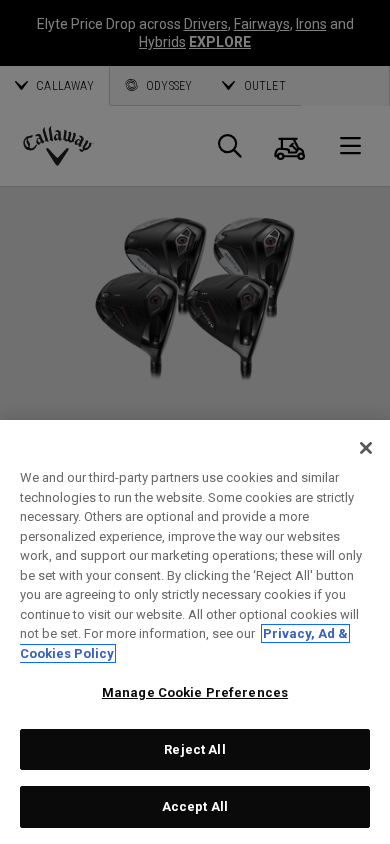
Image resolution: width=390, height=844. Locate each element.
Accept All (195, 806)
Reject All (194, 749)
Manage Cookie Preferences (195, 692)
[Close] (366, 448)
